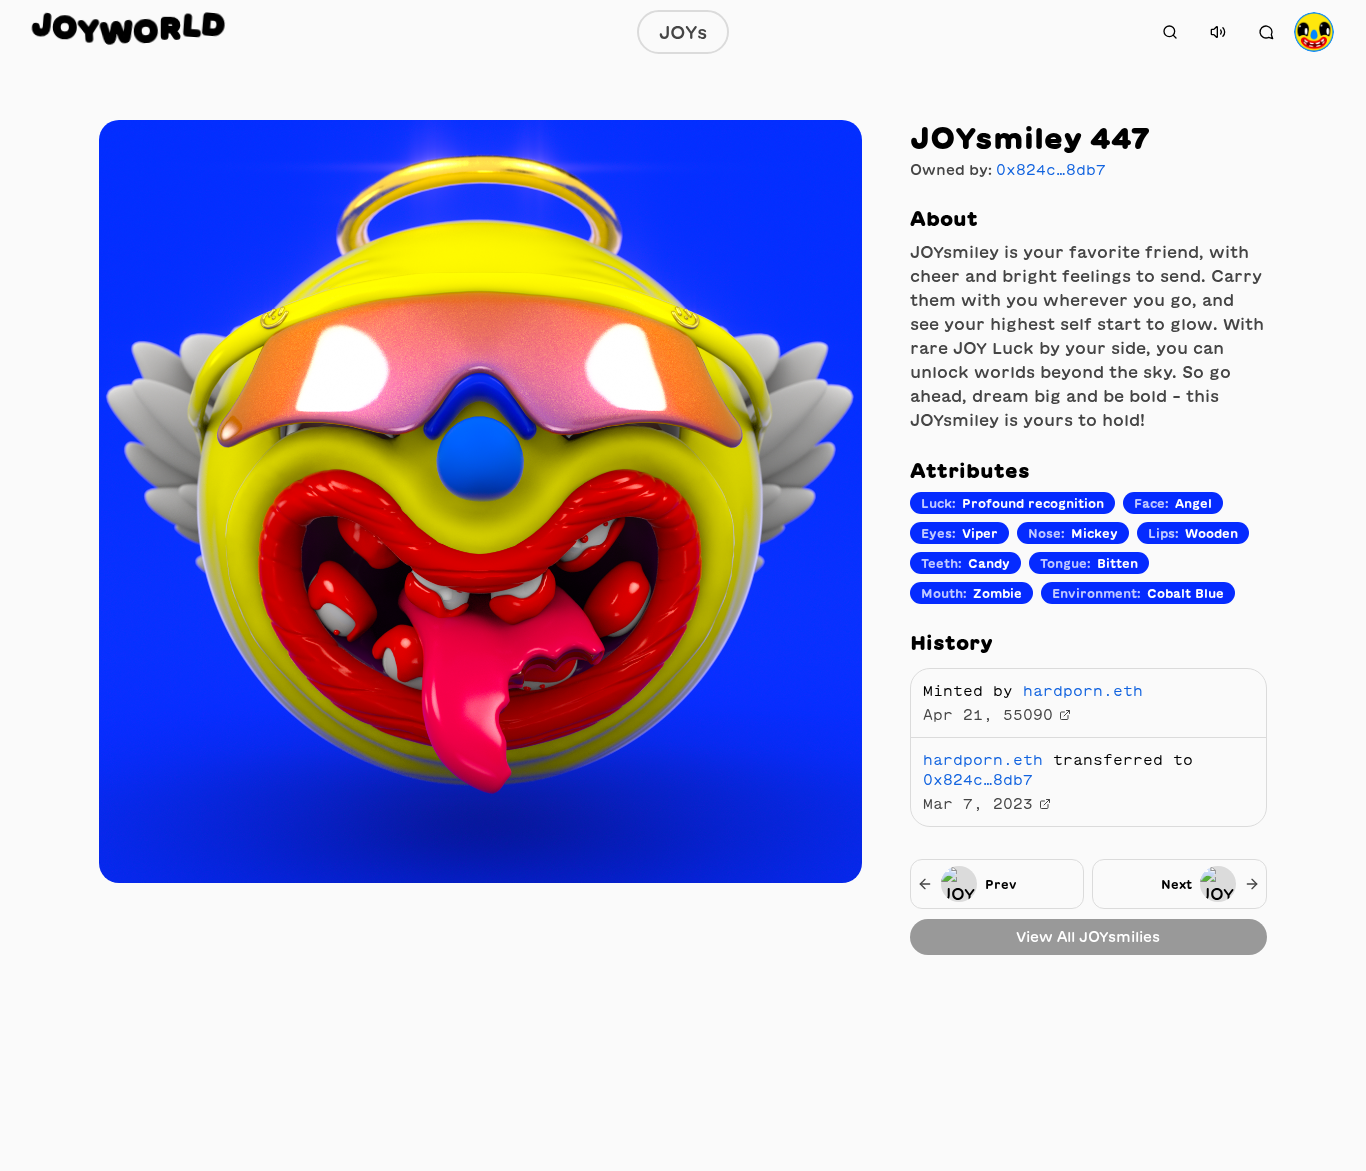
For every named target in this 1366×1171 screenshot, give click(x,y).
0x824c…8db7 (1051, 170)
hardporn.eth (1083, 691)
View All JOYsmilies (1088, 937)
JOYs (683, 32)
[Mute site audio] (1218, 32)
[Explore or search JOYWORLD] (1170, 32)
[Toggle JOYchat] (1266, 32)
